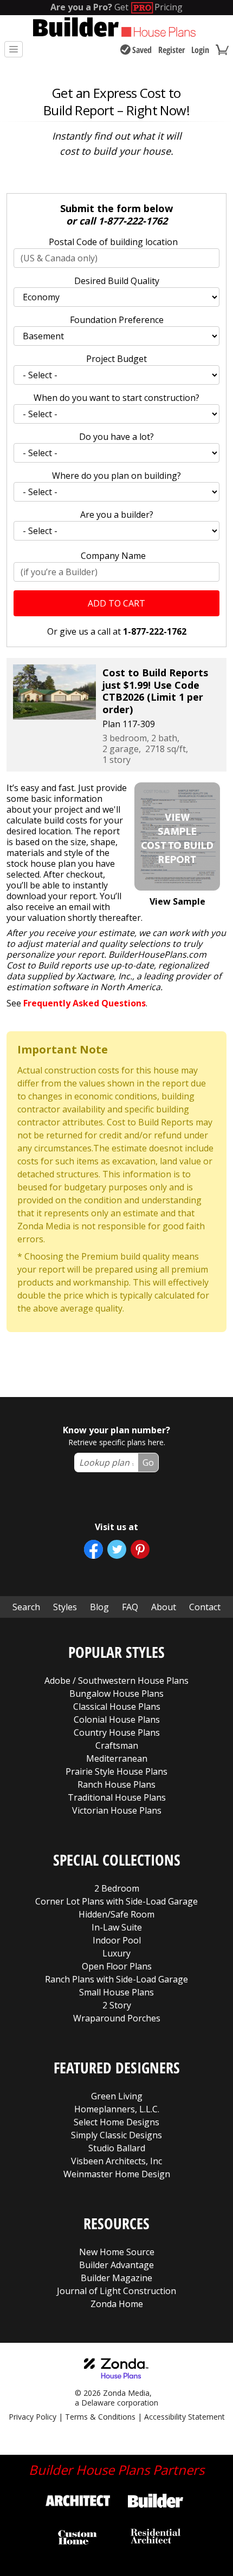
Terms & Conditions (100, 2417)
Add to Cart (116, 603)
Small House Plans (116, 1992)
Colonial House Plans (117, 1719)
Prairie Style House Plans (116, 1771)
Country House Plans (117, 1732)
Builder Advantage (116, 2265)
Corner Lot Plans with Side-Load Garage (116, 1901)
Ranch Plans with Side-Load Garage (116, 1979)
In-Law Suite (117, 1927)
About (164, 1607)
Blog (99, 1607)
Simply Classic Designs (116, 2135)
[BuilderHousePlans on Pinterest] (140, 1549)
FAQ (130, 1607)
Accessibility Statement (185, 2417)
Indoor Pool (117, 1940)
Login (200, 50)
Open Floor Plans (117, 1966)
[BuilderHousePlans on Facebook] (93, 1549)
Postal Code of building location (113, 242)
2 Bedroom (117, 1888)
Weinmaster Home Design (117, 2174)
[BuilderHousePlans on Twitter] (117, 1549)
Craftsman (117, 1745)
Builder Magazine (116, 2278)
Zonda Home (117, 2304)
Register (171, 50)
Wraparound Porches (117, 2018)
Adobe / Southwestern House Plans (116, 1681)
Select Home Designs (116, 2122)
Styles (65, 1607)
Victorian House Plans (117, 1810)
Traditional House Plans (117, 1797)
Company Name (113, 556)
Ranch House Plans (116, 1784)
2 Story (117, 2005)
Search (26, 1607)
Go (148, 1462)
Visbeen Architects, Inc (116, 2161)
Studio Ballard (117, 2148)
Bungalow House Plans (116, 1694)
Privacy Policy (33, 2417)
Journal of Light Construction (116, 2291)
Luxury (116, 1953)
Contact (205, 1607)
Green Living (117, 2096)
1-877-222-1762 (133, 221)
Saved (142, 50)
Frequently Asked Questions (85, 1003)
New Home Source (117, 2252)
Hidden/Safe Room (116, 1914)
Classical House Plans (117, 1707)
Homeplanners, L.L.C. (117, 2109)
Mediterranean (117, 1758)
